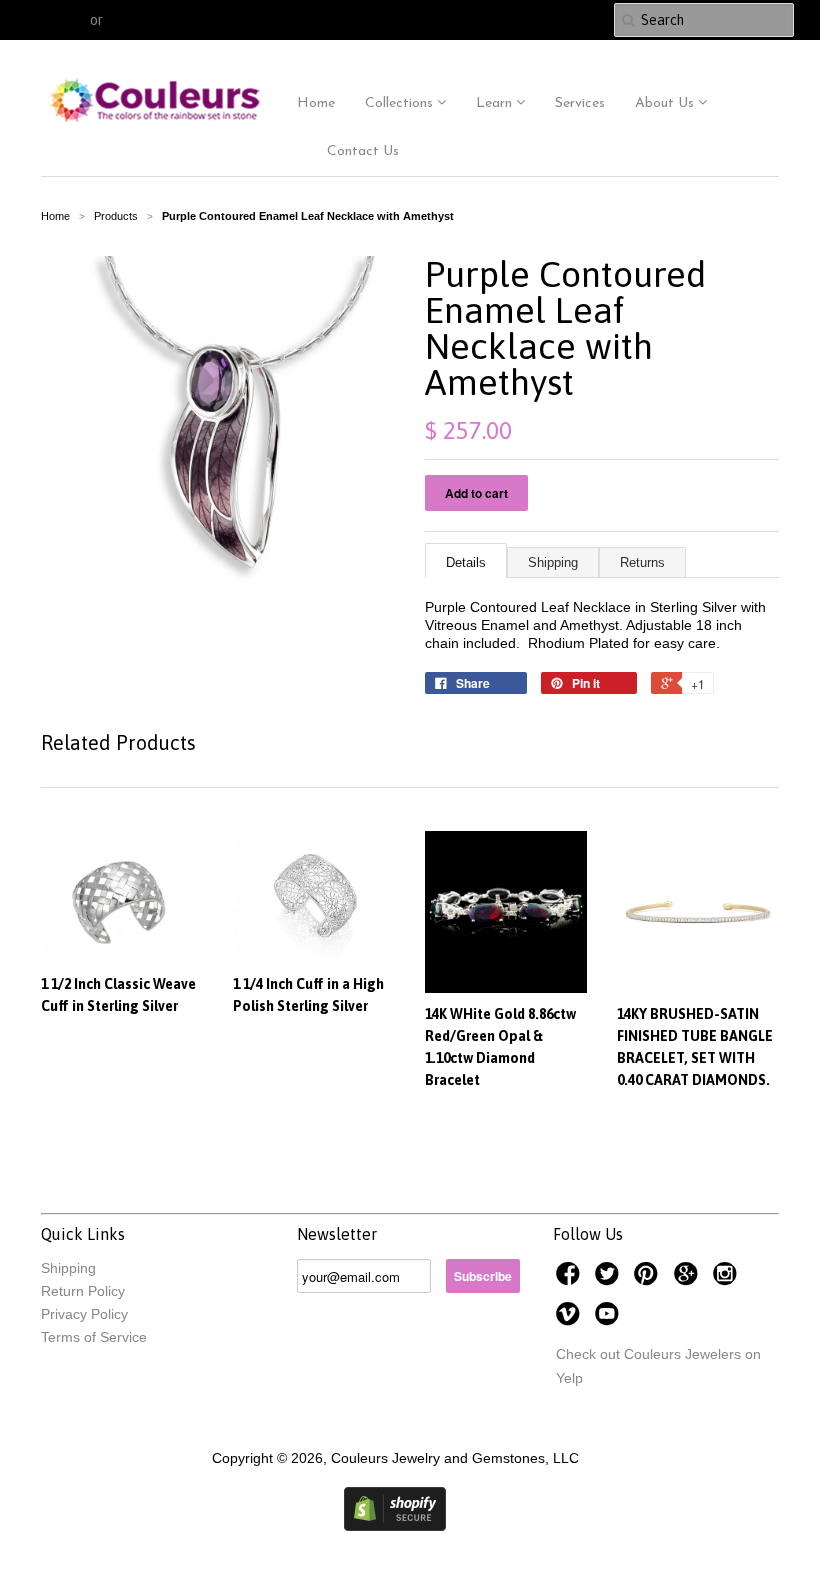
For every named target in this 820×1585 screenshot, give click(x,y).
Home (316, 103)
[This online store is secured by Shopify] (395, 1526)
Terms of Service (94, 1337)
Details (466, 562)
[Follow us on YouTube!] (610, 1319)
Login (67, 20)
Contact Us (363, 151)
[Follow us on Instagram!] (728, 1279)
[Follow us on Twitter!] (610, 1279)
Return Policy (83, 1291)
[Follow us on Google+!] (689, 1279)
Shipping (553, 562)
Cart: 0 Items (549, 20)
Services (580, 103)
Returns (642, 562)
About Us (666, 103)
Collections (401, 103)
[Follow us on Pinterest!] (649, 1279)
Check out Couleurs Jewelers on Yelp (658, 1366)
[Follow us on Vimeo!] (571, 1319)
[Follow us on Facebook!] (571, 1279)
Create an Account (167, 20)
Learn (496, 103)
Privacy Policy (84, 1314)
